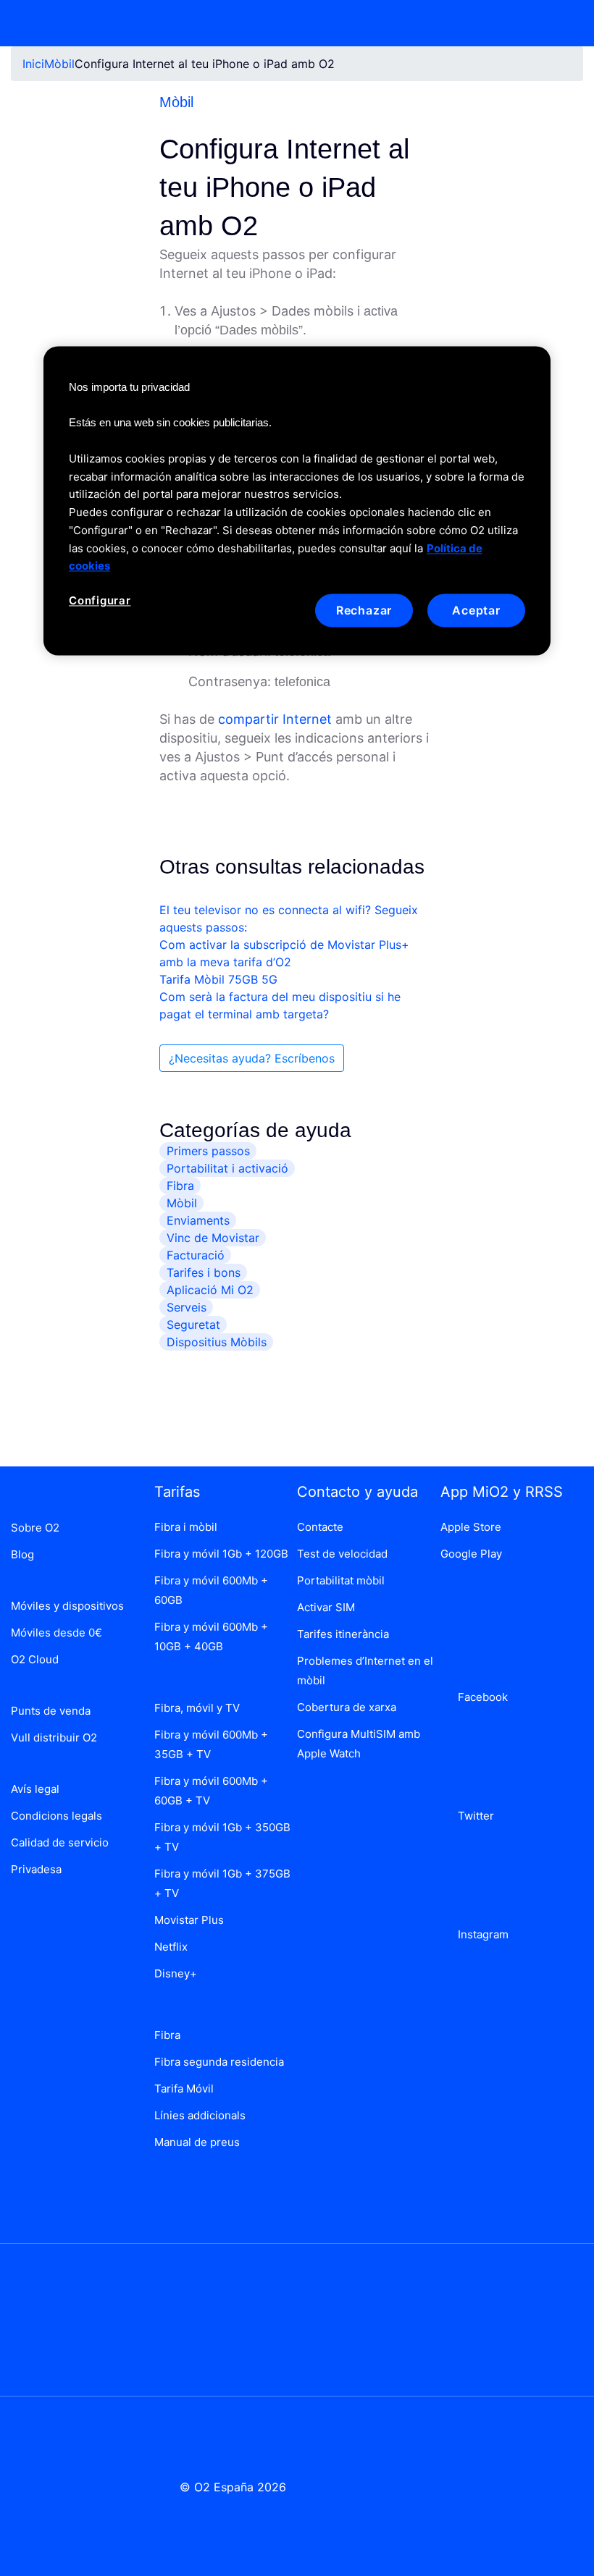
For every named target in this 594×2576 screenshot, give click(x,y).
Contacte (320, 1527)
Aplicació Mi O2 (210, 1290)
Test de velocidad (342, 1554)
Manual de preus (197, 2142)
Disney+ (176, 1973)
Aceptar (476, 611)
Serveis (187, 1307)
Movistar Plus (189, 1920)
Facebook (480, 1697)
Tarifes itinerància (343, 1634)
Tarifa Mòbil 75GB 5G (218, 979)
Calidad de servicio (60, 1842)
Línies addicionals (200, 2115)
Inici (33, 64)
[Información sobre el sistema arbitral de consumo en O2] (70, 2319)
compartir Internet (275, 719)
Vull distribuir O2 (54, 1737)
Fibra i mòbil (186, 1527)
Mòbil (59, 64)
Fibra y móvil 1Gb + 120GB (221, 1554)
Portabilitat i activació (227, 1168)
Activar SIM (326, 1607)
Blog (22, 1554)
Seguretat (193, 1325)
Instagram (480, 1934)
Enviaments (198, 1220)
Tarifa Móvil (184, 2089)
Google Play (471, 1554)
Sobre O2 (35, 1528)
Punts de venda (51, 1711)
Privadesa (36, 1869)
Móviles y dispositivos (67, 1606)
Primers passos (208, 1151)
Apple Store (471, 1527)
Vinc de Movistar (213, 1238)
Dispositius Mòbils (217, 1342)
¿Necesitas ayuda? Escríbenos (252, 1058)
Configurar (100, 601)
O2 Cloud (35, 1659)
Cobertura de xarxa (347, 1707)
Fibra (180, 1186)
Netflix (171, 1947)
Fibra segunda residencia (219, 2062)
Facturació (196, 1255)
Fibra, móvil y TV (197, 1708)
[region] (297, 501)
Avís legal (35, 1789)
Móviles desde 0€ (57, 1633)
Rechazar (364, 611)
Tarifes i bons (204, 1272)
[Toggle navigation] (563, 23)
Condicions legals (57, 1816)
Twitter (473, 1816)
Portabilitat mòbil (341, 1580)
